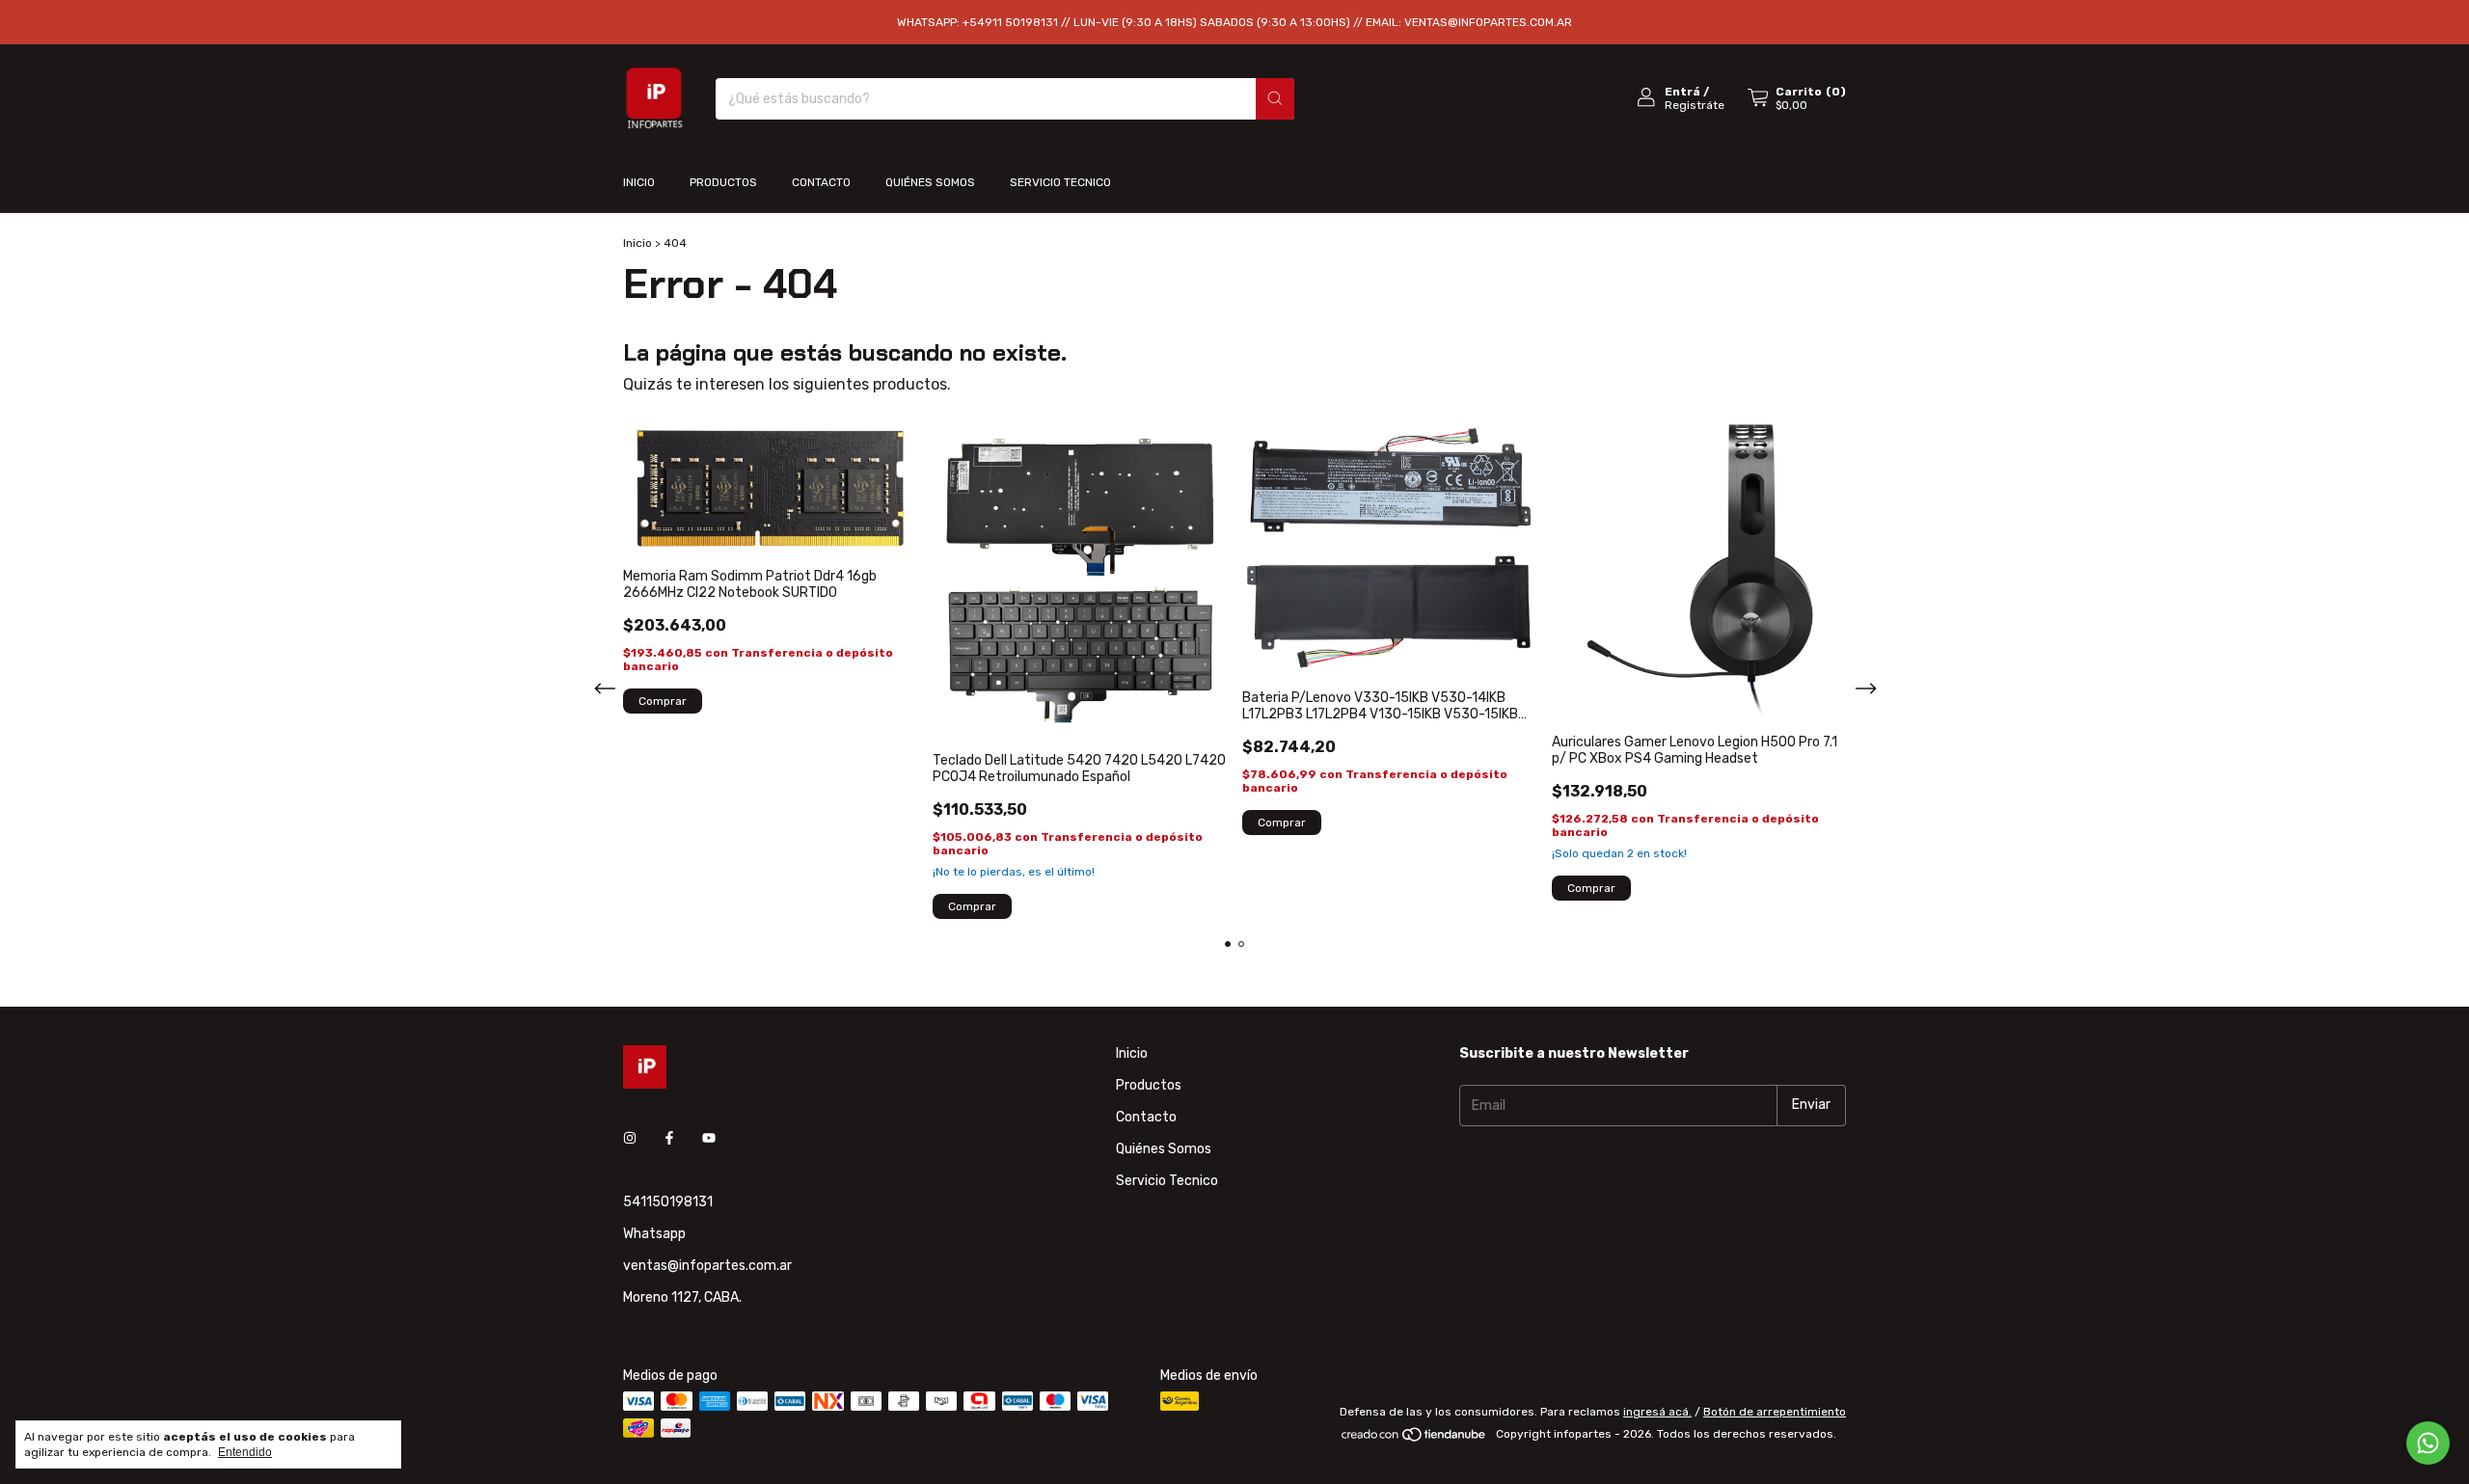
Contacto (821, 182)
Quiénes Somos (930, 182)
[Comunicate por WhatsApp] (2428, 1443)
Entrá (1682, 92)
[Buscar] (1275, 99)
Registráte (1695, 105)
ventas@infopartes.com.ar (707, 1266)
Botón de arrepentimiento (1775, 1412)
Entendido (245, 1452)
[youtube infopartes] (709, 1139)
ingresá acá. (1657, 1412)
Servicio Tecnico (1060, 182)
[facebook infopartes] (669, 1139)
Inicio (639, 182)
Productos (723, 182)
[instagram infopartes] (630, 1139)
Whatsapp (654, 1234)
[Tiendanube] (1414, 1439)
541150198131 (668, 1202)
